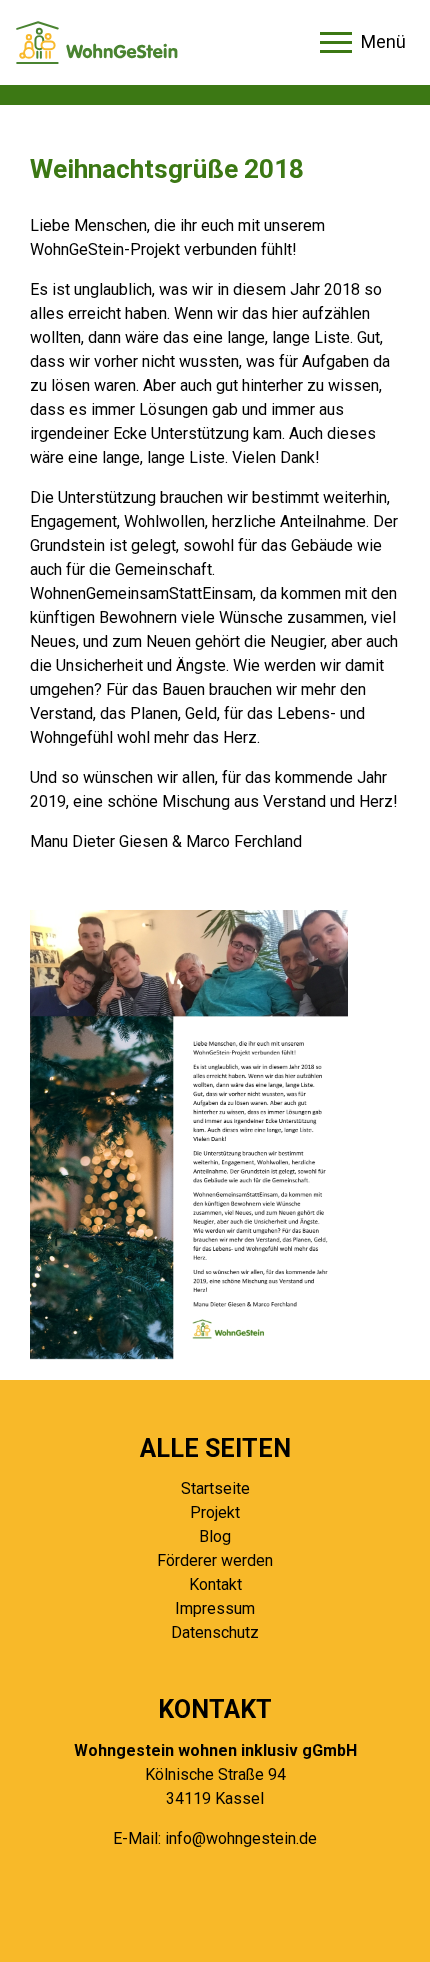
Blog (215, 1536)
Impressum (215, 1608)
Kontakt (215, 1584)
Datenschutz (215, 1632)
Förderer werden (215, 1560)
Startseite (215, 1488)
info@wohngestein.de (241, 1838)
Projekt (215, 1512)
